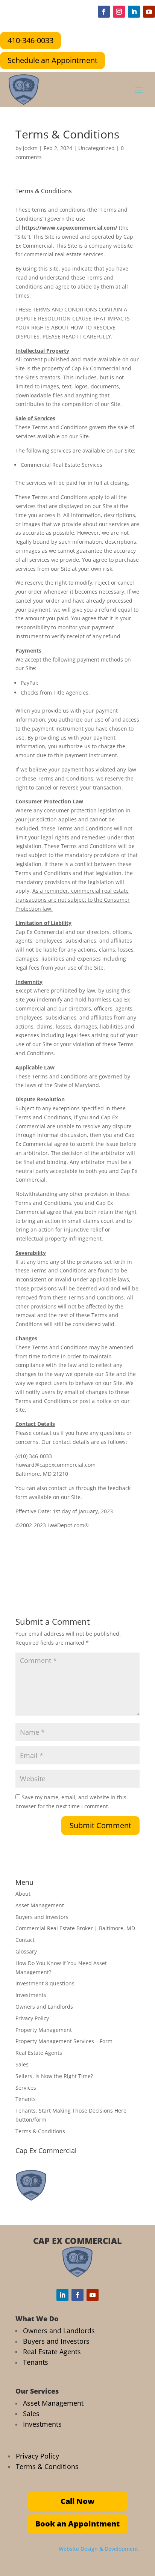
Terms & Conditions (40, 2131)
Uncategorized (96, 148)
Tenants (26, 2099)
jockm (30, 148)
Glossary (26, 1951)
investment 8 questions (45, 1983)
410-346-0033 (30, 40)
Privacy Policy (32, 2018)
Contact (25, 1940)
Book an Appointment (77, 2524)
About (23, 1894)
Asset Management (40, 1905)
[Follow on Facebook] (104, 12)
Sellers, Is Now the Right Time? (54, 2076)
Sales (22, 2064)
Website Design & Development (99, 2549)
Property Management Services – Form (64, 2041)
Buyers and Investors (42, 1917)
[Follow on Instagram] (119, 12)
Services (26, 2088)
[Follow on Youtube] (149, 12)
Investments (31, 1995)
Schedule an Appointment (52, 60)
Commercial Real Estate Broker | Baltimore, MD (75, 1928)
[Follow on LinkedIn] (134, 12)
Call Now (77, 2501)
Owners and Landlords (44, 2007)
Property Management (44, 2030)
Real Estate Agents (39, 2053)
